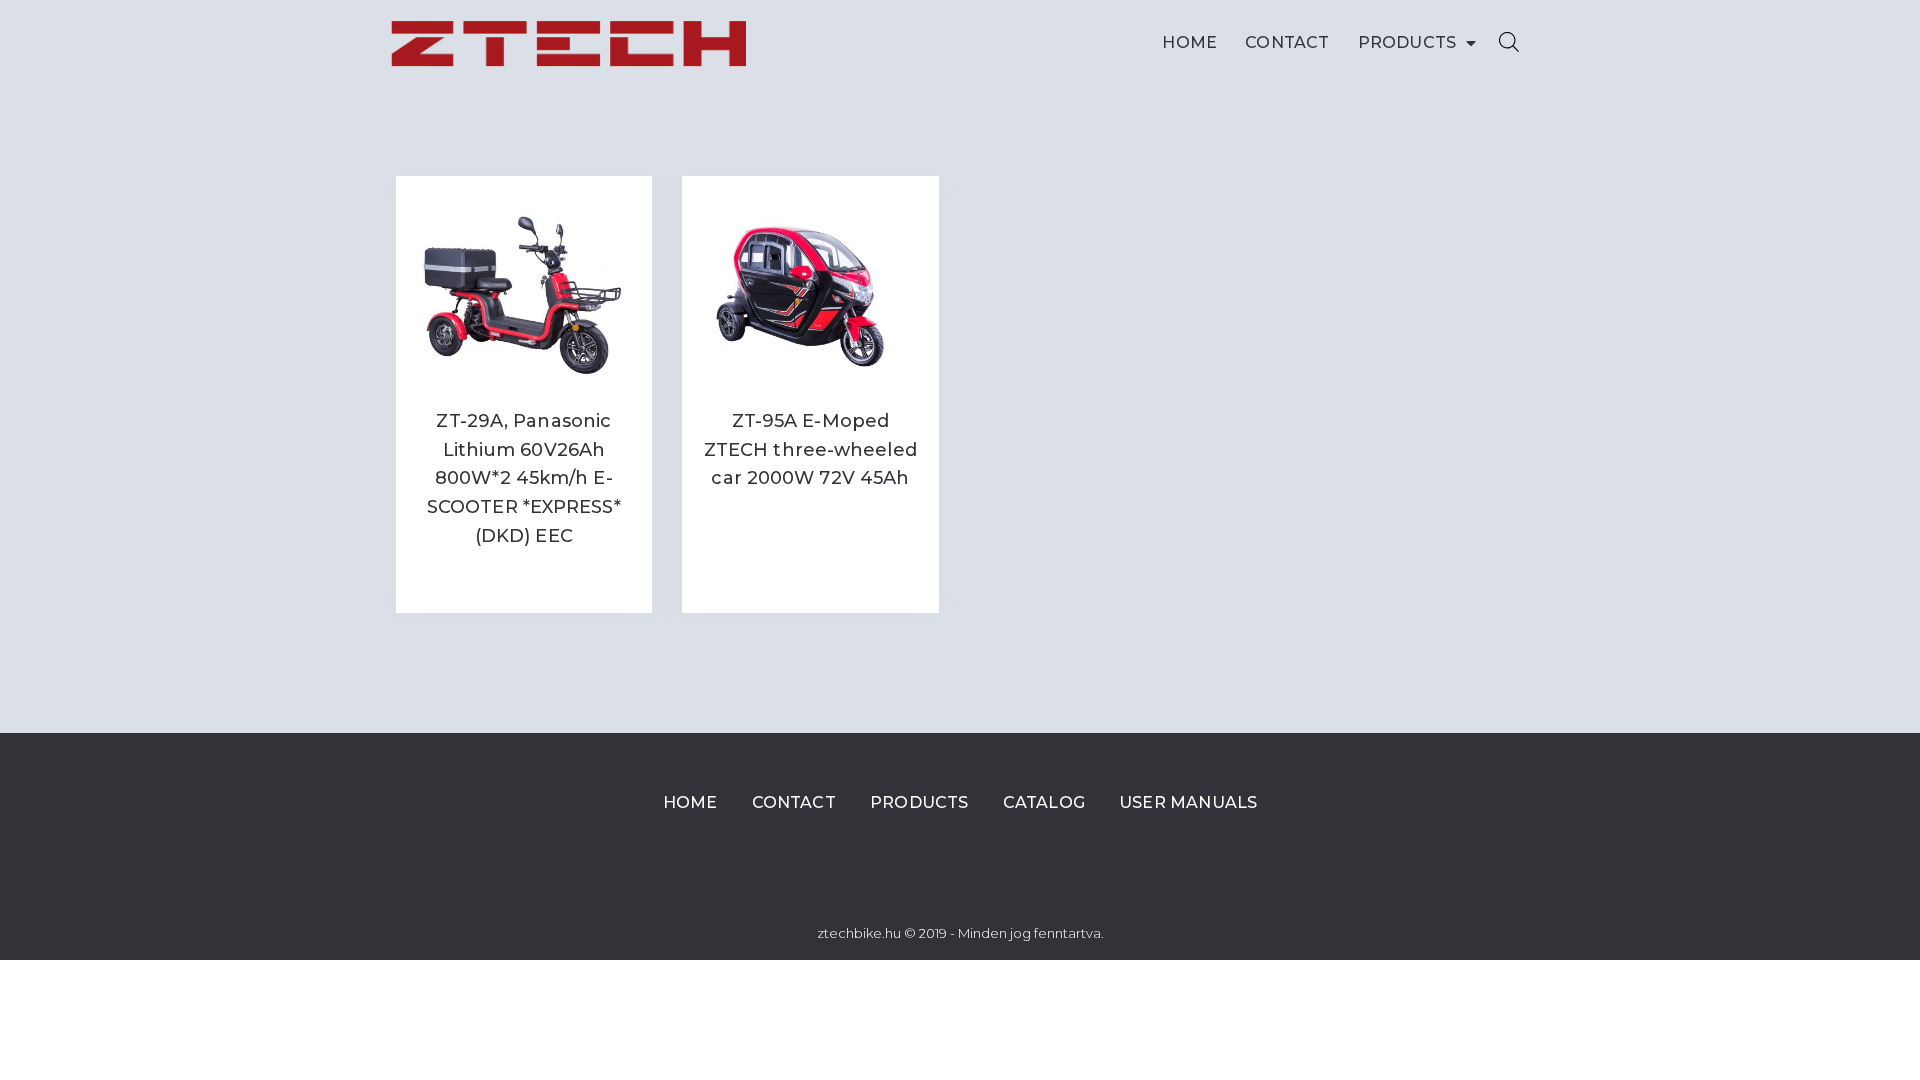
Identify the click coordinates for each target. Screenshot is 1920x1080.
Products (1407, 42)
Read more (524, 577)
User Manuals (1188, 802)
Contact (1287, 42)
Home (1189, 42)
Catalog (1044, 802)
